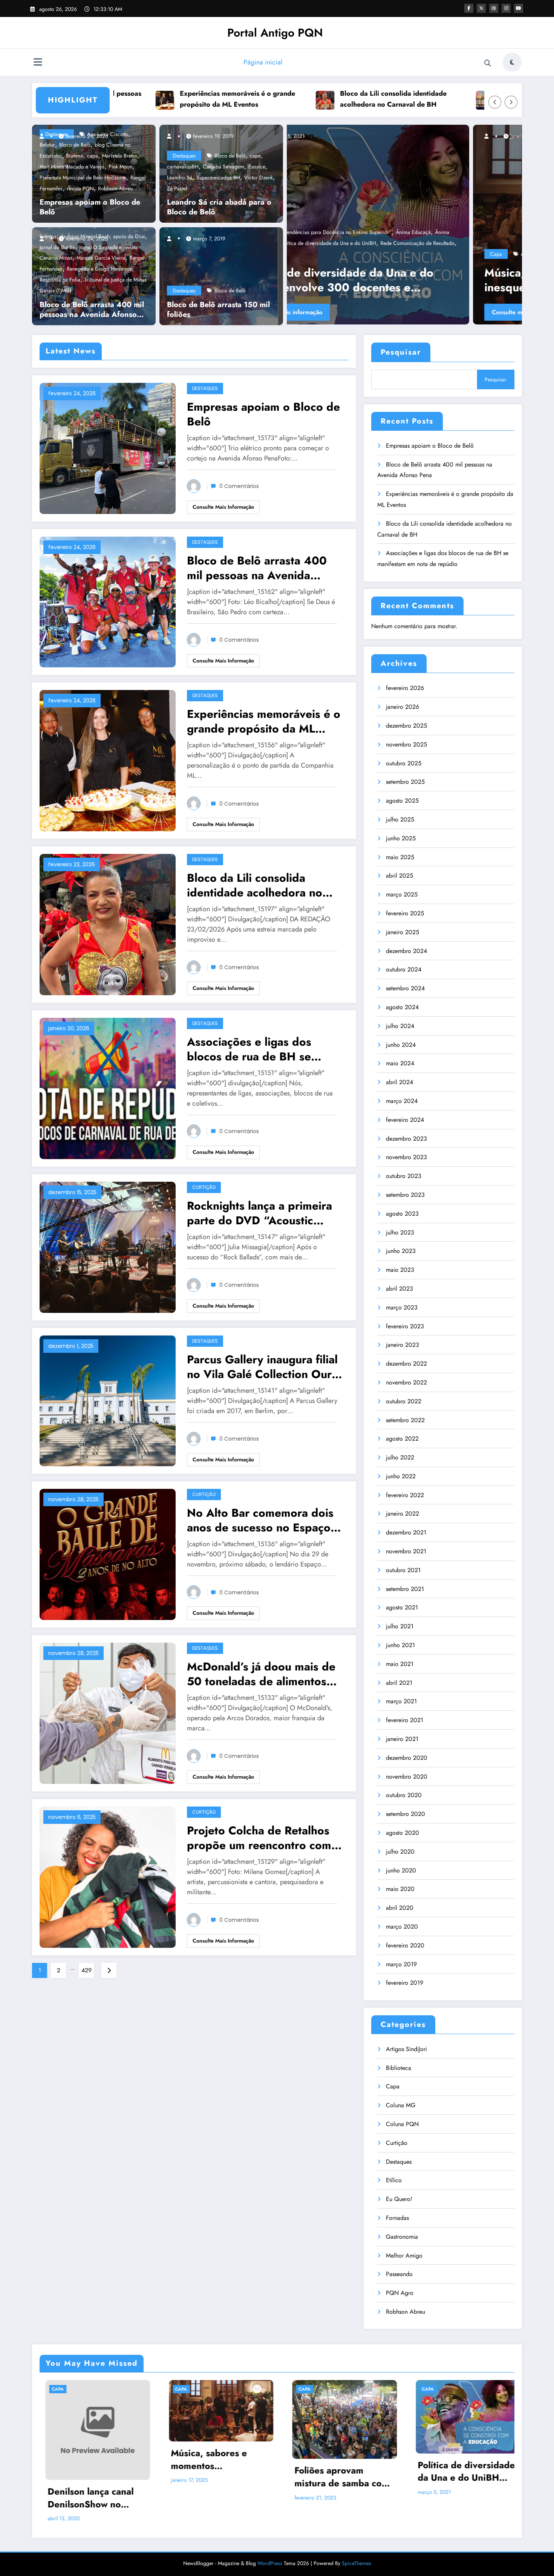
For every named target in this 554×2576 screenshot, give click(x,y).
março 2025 (402, 894)
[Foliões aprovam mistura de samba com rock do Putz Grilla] (404, 225)
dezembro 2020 (407, 1758)
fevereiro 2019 (405, 1983)
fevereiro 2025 (405, 913)
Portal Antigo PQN (275, 33)
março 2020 (402, 1927)
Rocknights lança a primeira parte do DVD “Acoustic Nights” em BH (259, 1213)
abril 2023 (399, 1289)
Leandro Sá (180, 177)
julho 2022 (400, 1457)
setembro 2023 (405, 1195)
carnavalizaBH (183, 167)
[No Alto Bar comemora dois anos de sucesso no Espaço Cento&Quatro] (108, 1554)
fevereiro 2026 (405, 688)
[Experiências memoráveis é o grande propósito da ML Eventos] (108, 760)
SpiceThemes (357, 2563)
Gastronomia (402, 2237)
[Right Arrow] (511, 102)
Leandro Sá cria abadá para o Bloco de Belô (219, 207)
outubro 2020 (404, 1795)
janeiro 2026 (402, 707)
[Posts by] (45, 136)
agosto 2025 (402, 801)
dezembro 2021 (406, 1532)
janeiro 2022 (402, 1514)
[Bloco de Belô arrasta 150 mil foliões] (219, 275)
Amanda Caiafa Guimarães (365, 254)
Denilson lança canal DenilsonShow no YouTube (85, 2498)
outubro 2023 (404, 1176)
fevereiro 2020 (405, 1945)
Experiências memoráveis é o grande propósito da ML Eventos (133, 99)
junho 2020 (401, 1870)
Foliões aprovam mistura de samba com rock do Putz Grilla (402, 280)
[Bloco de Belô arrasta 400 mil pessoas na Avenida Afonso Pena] (108, 601)
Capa (310, 254)
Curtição (204, 1187)
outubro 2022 (404, 1401)
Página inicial (263, 62)
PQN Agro (400, 2293)
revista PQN (80, 188)
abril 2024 (399, 1082)
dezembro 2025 (406, 726)
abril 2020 (400, 1908)
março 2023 (402, 1307)
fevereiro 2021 (405, 1720)
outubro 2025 (404, 763)
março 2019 (401, 1964)
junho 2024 (401, 1045)
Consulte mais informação (340, 312)
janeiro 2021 (402, 1739)
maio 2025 (400, 857)
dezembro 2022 (406, 1364)
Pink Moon (120, 167)
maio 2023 (400, 1270)
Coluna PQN (402, 2124)
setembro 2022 (405, 1420)
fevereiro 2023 (405, 1326)
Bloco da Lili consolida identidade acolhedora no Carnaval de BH (288, 99)
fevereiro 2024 (405, 1120)
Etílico (394, 2180)
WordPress (270, 2563)
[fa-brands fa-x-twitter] (481, 8)
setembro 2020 (406, 1814)
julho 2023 (400, 1232)
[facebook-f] (469, 8)
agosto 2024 (402, 1007)
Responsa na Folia (60, 280)
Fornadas (397, 2218)
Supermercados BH (218, 177)
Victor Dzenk (259, 177)
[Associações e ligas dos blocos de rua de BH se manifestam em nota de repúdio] (108, 1088)
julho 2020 (400, 1852)
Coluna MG (401, 2105)
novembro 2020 (407, 1777)
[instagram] (506, 8)
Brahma (74, 156)
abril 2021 (399, 1683)
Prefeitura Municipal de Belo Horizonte (83, 177)
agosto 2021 (402, 1607)
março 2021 (401, 1701)
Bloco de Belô (230, 156)
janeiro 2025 (402, 932)
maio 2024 (400, 1063)
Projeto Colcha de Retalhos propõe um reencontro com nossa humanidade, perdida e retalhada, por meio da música (265, 1838)
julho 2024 (400, 1026)
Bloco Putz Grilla (418, 254)
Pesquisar (401, 352)
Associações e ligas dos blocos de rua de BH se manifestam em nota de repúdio (455, 99)
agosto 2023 (402, 1214)
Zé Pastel (177, 188)
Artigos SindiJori (406, 2049)
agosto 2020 (402, 1833)
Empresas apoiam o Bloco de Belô (90, 207)
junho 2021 (400, 1645)
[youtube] (519, 8)
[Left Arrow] (495, 102)
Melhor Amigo (404, 2256)
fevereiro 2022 (405, 1495)
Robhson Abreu (115, 188)
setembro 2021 (405, 1589)
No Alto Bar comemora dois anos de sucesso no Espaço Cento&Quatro (260, 1520)
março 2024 (402, 1101)
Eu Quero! (399, 2199)
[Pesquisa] (488, 63)
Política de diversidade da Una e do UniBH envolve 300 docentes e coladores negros (461, 2471)
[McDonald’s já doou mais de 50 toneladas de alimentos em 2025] (108, 1712)
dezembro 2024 (406, 951)
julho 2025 (400, 819)
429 (86, 1970)
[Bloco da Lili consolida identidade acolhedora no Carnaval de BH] (108, 924)
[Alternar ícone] (38, 63)
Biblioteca (399, 2068)
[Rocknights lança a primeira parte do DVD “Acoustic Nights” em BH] (108, 1246)
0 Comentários (239, 486)
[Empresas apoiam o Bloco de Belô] (108, 447)
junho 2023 (401, 1251)
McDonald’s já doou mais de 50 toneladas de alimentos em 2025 (261, 1674)
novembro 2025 (406, 744)
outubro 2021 (403, 1570)
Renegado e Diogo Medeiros (99, 269)
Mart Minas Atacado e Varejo (72, 167)
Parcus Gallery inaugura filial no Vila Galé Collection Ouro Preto (263, 1367)
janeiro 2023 (402, 1345)
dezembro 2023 (406, 1139)
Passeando (399, 2274)
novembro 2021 (406, 1551)
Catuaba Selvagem (223, 167)
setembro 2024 (405, 988)
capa (93, 156)
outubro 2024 (404, 969)
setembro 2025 (405, 782)
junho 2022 (401, 1476)
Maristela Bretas (120, 156)
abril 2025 (399, 876)
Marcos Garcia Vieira (101, 258)
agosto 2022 (402, 1439)
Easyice (257, 167)
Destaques (184, 156)
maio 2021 (400, 1664)
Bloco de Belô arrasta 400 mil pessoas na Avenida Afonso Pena (92, 310)
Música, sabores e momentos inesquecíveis (204, 2459)
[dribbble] (494, 8)
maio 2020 (400, 1889)
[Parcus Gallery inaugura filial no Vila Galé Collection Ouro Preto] (108, 1400)
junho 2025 (401, 838)
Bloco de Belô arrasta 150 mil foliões (218, 310)
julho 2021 (400, 1626)
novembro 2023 (406, 1157)
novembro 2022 (406, 1382)
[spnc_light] (512, 62)
